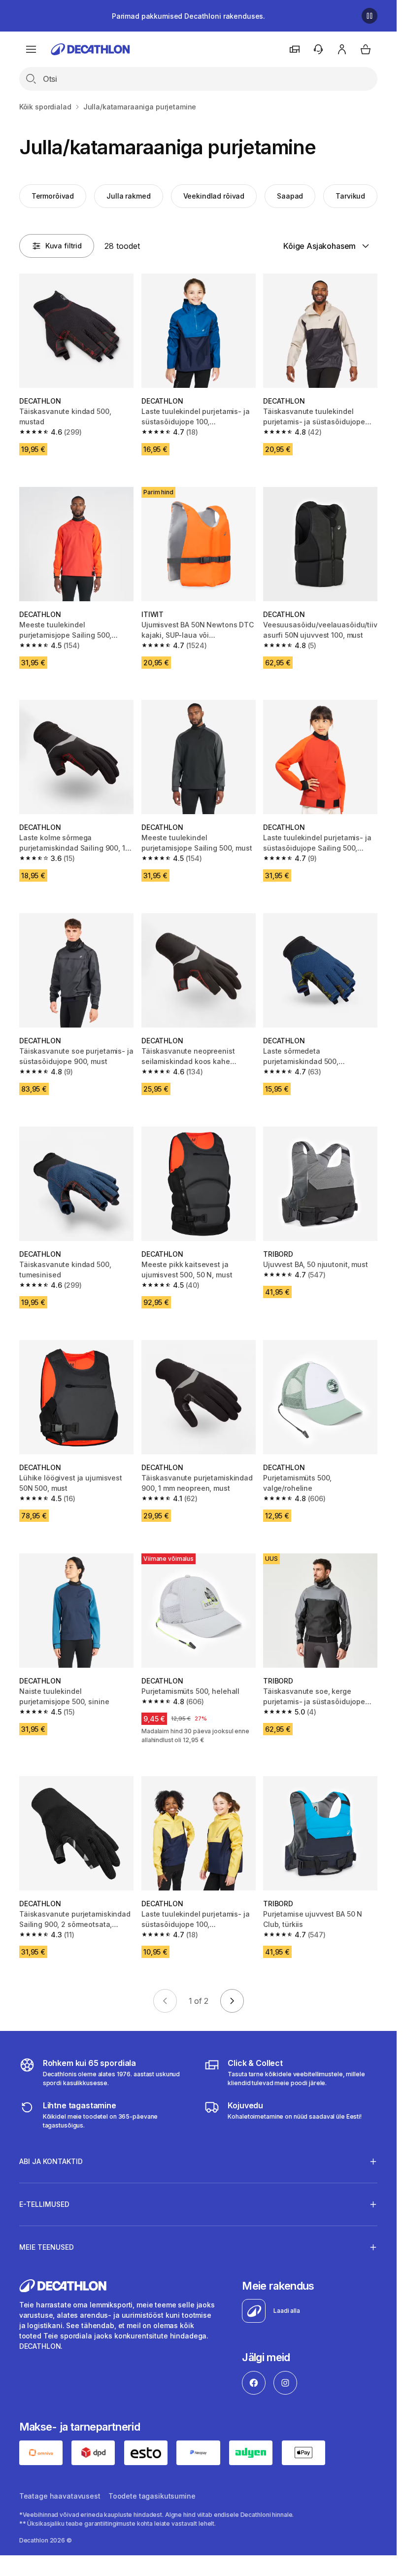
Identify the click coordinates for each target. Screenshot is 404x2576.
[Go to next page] (232, 2001)
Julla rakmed (128, 196)
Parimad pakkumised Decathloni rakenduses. (188, 16)
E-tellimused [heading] (44, 2204)
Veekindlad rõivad (214, 196)
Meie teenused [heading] (47, 2247)
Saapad (290, 196)
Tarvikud (350, 196)
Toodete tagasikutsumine (152, 2496)
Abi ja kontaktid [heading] (51, 2161)
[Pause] (370, 16)
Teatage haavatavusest (60, 2496)
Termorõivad (53, 196)
